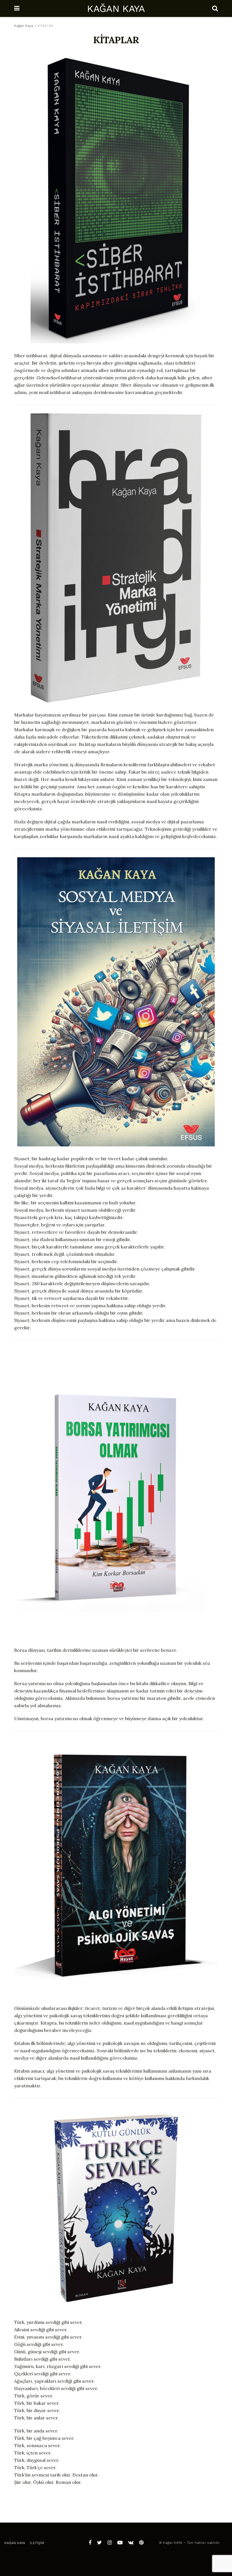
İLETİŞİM (37, 2543)
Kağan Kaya (15, 2543)
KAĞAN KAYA (116, 8)
